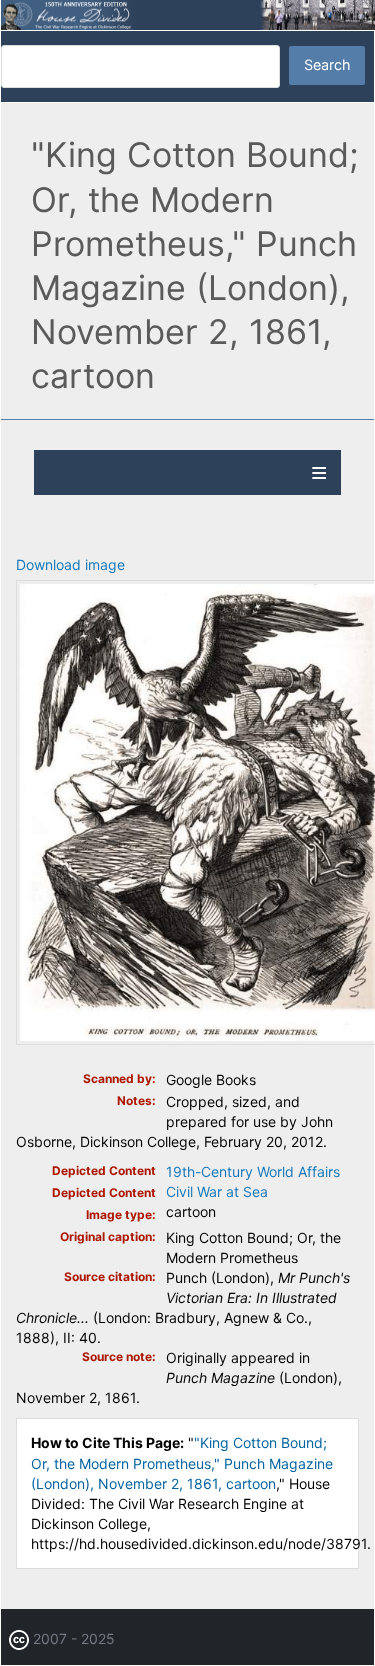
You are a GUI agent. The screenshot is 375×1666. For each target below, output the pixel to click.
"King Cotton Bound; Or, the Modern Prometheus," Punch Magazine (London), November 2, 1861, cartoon (182, 1462)
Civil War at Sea (217, 1191)
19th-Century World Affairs (253, 1171)
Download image (70, 564)
